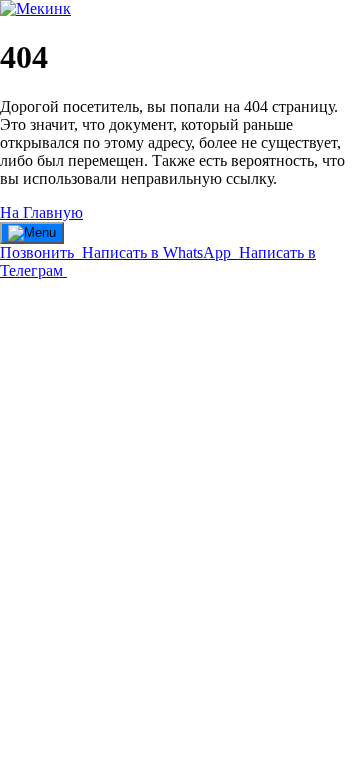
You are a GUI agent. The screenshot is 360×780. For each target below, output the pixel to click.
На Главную (41, 212)
